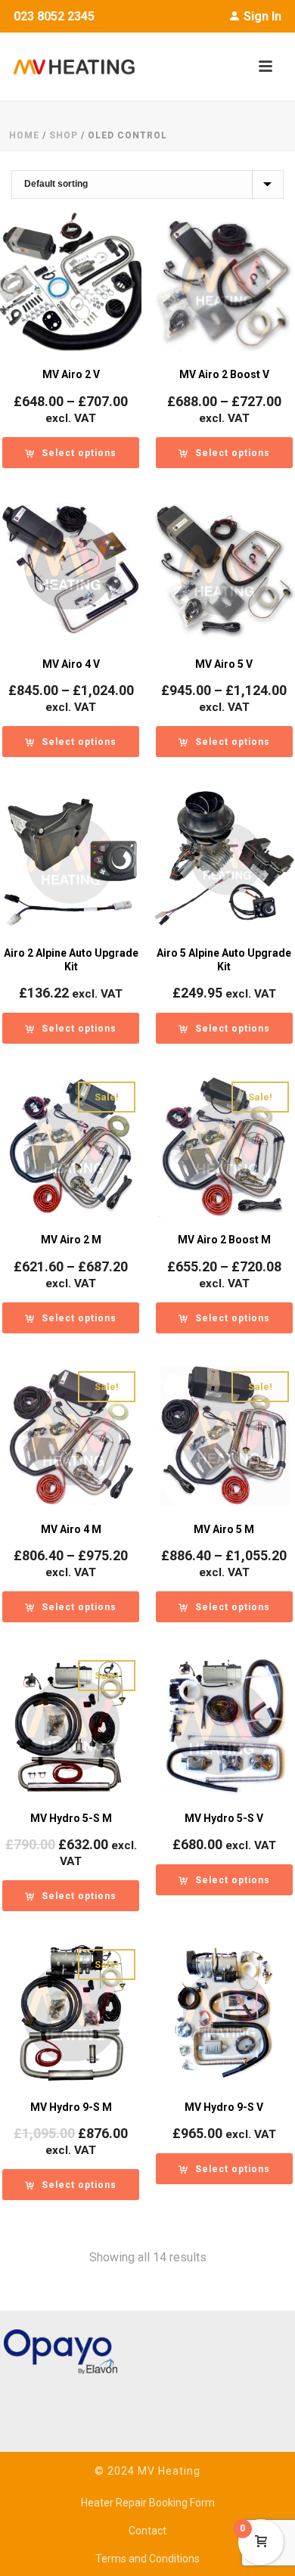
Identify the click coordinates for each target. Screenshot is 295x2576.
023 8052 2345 (54, 16)
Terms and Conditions (147, 2559)
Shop (64, 135)
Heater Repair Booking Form (148, 2503)
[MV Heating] (67, 67)
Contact (147, 2531)
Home (24, 135)
